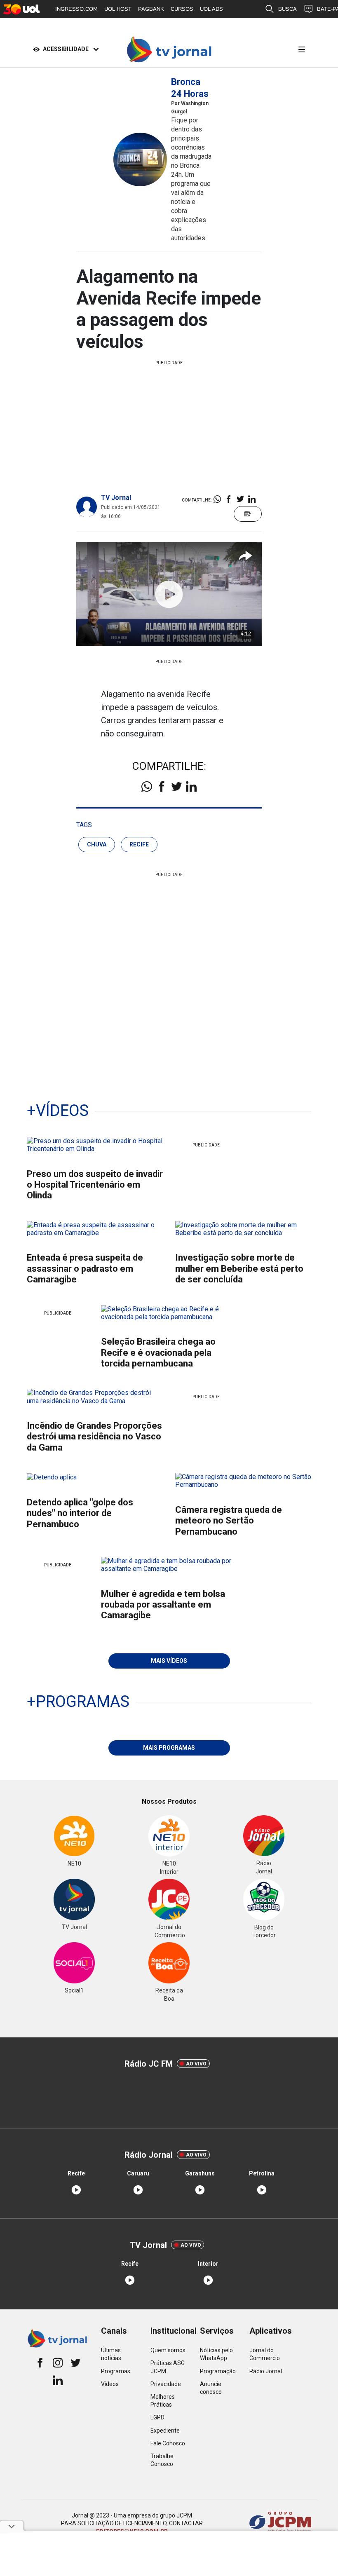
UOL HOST (118, 9)
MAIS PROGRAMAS (169, 1748)
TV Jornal (116, 498)
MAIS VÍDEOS (169, 1661)
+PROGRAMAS (78, 1702)
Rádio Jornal (266, 2371)
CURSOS (182, 9)
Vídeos (110, 2384)
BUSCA (288, 9)
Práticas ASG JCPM (168, 2367)
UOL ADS (211, 9)
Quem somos (168, 2350)
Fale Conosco (168, 2443)
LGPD (157, 2417)
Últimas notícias (111, 2354)
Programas (116, 2371)
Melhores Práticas (163, 2401)
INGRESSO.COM (76, 9)
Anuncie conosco (211, 2388)
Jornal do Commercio (265, 2354)
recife (139, 844)
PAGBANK (151, 9)
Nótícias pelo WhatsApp (216, 2354)
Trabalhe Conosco (162, 2460)
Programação (218, 2371)
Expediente (165, 2431)
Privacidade (166, 2384)
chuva (97, 844)
